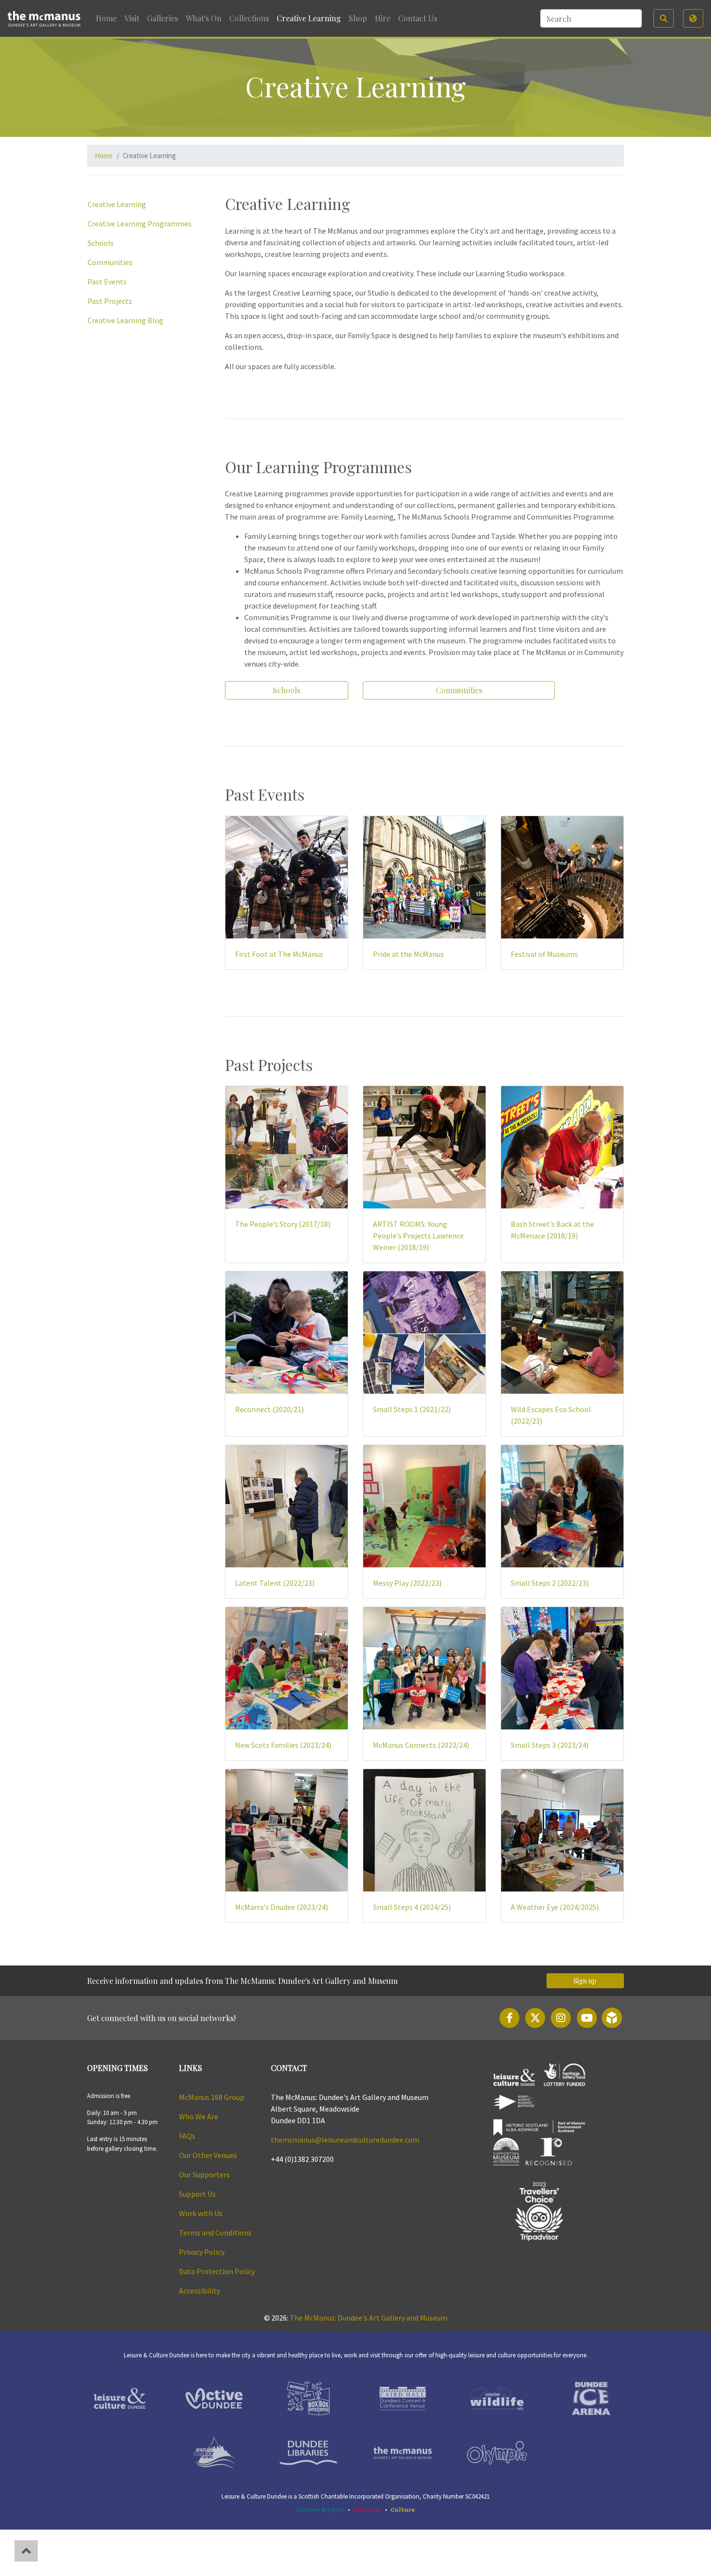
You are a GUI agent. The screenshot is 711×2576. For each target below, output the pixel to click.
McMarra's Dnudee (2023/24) (281, 1907)
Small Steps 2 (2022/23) (550, 1583)
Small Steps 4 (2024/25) (412, 1907)
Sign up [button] (585, 1981)
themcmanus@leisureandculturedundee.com (345, 2140)
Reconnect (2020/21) (269, 1409)
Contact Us (418, 18)
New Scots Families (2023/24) (283, 1745)
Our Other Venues (208, 2155)
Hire (383, 18)
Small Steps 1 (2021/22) (412, 1409)
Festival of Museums (544, 954)
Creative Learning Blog (126, 320)
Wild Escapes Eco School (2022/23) (551, 1415)
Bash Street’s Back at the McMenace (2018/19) (552, 1230)
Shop (358, 18)
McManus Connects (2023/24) (421, 1745)
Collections (249, 18)
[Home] (46, 18)
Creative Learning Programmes (140, 223)
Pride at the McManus (408, 954)
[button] (693, 18)
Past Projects (110, 301)
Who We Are (199, 2116)
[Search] (664, 18)
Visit (132, 18)
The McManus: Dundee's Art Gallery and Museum (369, 2318)
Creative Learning (309, 18)
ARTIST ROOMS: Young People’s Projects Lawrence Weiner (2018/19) (418, 1236)
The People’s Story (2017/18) (283, 1224)
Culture (403, 2509)
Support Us (197, 2194)
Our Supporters (204, 2174)
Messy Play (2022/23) (407, 1583)
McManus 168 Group (212, 2097)
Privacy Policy (202, 2252)
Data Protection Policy (218, 2271)
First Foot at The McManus (279, 954)
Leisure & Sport (320, 2509)
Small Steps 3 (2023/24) (550, 1745)
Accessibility (200, 2291)
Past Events (107, 282)
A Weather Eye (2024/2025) (555, 1907)
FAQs (187, 2136)
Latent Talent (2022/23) (275, 1583)
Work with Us (201, 2213)
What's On (204, 18)
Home (106, 18)
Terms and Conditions (216, 2233)
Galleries (163, 18)
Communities (110, 262)
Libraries (368, 2509)
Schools (101, 243)
